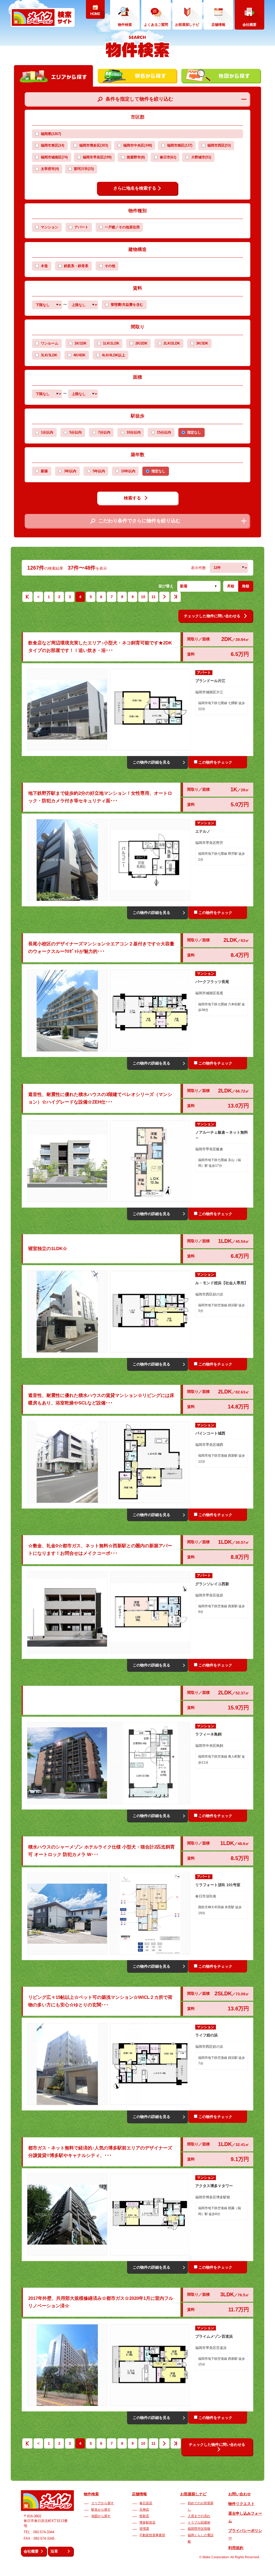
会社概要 (31, 2551)
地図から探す (101, 2516)
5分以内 (75, 432)
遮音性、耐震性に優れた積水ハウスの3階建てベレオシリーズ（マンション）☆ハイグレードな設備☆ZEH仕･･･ (100, 1098)
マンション (50, 227)
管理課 (144, 2529)
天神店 (144, 2510)
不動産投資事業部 (152, 2535)
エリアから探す (103, 2503)
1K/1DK (80, 343)
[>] (164, 598)
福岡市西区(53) (219, 146)
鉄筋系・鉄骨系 (76, 266)
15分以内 (164, 432)
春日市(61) (168, 157)
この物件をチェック (215, 762)
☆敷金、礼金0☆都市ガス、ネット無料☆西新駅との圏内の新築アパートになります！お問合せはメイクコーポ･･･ (100, 1550)
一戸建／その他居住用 (122, 227)
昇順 (231, 586)
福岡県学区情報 (199, 2529)
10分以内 (134, 432)
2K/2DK (141, 343)
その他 (110, 266)
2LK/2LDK (172, 343)
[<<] (27, 598)
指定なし (194, 432)
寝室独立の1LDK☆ (48, 1249)
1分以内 (47, 432)
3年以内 (70, 471)
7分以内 (104, 432)
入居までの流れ (199, 2516)
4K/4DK (79, 355)
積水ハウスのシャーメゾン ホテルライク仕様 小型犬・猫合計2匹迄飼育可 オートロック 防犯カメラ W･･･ (102, 1851)
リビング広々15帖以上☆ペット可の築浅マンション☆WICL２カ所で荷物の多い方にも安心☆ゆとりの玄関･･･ (100, 2001)
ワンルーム (50, 343)
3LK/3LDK (49, 355)
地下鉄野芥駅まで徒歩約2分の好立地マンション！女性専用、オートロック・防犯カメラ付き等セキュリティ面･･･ (100, 797)
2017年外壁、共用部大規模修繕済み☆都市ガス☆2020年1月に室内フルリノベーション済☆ (101, 2302)
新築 (44, 471)
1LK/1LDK (111, 343)
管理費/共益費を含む (127, 305)
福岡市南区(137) (180, 146)
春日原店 (146, 2503)
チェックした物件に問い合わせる (212, 616)
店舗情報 (139, 2494)
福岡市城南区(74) (54, 157)
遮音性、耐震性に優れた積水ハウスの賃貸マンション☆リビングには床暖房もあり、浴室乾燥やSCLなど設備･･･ (101, 1399)
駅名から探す (101, 2510)
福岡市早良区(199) (97, 157)
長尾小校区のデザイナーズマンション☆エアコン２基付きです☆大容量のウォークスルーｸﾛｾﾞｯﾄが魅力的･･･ (101, 948)
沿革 (54, 2551)
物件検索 (91, 2494)
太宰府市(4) (50, 169)
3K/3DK (202, 343)
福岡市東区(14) (53, 146)
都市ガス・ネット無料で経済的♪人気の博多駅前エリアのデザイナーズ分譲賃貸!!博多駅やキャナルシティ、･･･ (100, 2152)
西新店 (144, 2516)
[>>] (176, 598)
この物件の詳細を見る (151, 762)
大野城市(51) (201, 157)
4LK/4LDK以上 (113, 355)
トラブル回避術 (199, 2522)
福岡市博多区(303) (94, 146)
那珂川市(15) (84, 169)
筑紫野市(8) (136, 157)
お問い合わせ (240, 2494)
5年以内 (99, 471)
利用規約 (236, 2548)
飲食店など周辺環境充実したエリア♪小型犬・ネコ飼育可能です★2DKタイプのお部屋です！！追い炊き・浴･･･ (100, 647)
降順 (246, 586)
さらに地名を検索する (135, 188)
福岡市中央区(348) (138, 146)
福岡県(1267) (51, 134)
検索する (132, 498)
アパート (81, 227)
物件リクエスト (241, 2504)
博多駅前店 (147, 2522)
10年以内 (128, 471)
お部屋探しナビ (193, 2494)
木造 (44, 266)
